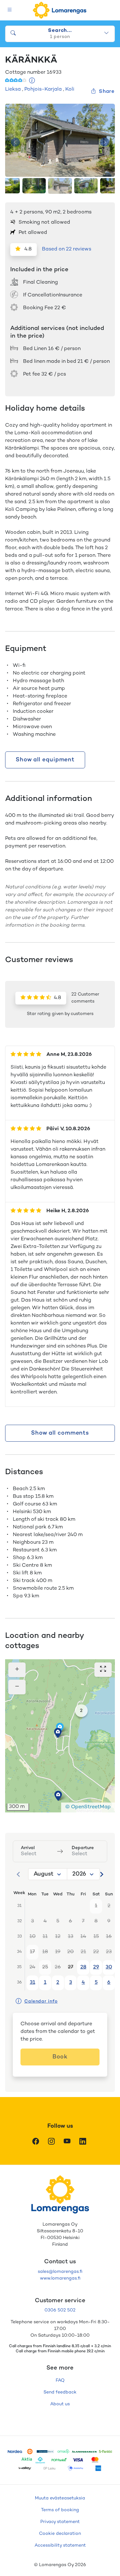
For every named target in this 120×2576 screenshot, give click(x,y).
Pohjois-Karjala (43, 90)
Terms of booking (60, 2510)
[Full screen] (103, 1670)
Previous (15, 142)
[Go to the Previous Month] (19, 1874)
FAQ (60, 2381)
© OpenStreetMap (88, 1807)
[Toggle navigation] (10, 10)
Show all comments (60, 1433)
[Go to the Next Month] (101, 1874)
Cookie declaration (60, 2534)
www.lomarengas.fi (60, 2278)
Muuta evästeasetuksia (60, 2498)
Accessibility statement (60, 2546)
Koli (70, 90)
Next (105, 142)
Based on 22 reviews (67, 249)
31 (32, 1983)
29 (96, 1967)
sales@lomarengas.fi (60, 2272)
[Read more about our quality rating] (32, 81)
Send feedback (60, 2392)
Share (107, 92)
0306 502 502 (60, 2310)
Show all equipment (45, 760)
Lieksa (13, 90)
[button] (58, 1796)
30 (109, 1967)
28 (83, 1967)
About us (60, 2404)
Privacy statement (60, 2522)
